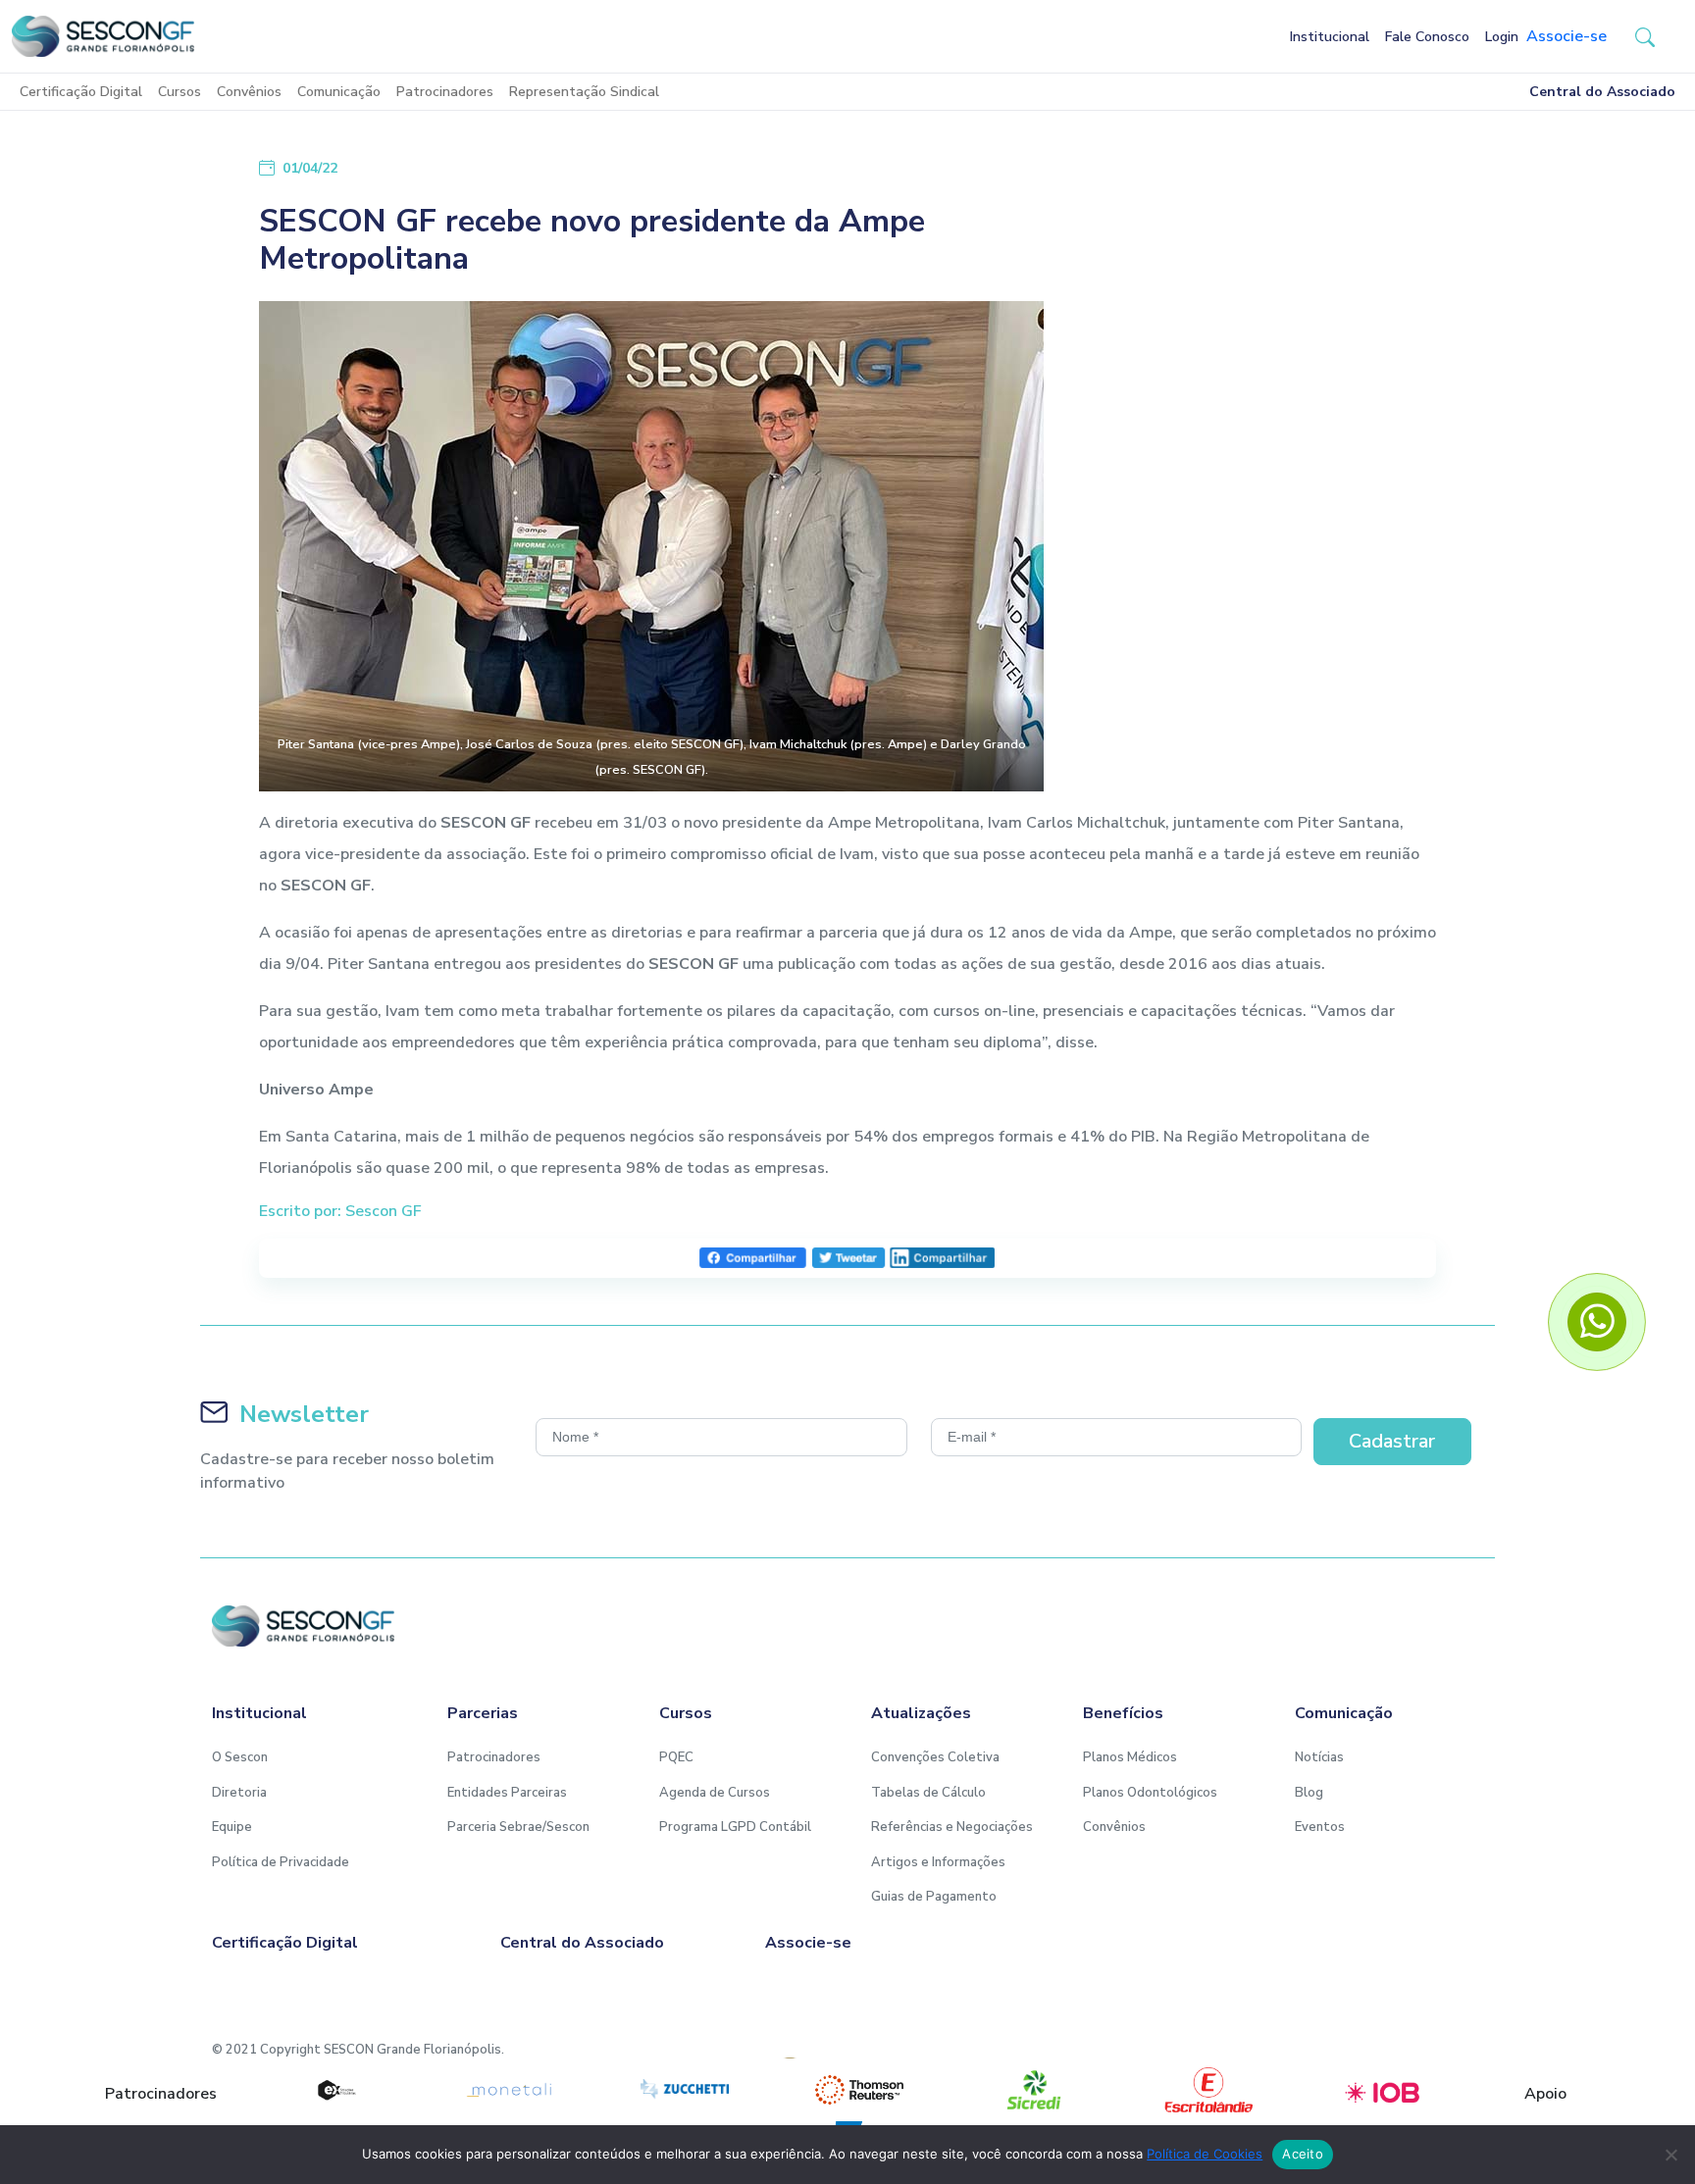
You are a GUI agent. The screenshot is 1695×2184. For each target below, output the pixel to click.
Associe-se (1567, 36)
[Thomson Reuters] (859, 2090)
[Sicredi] (1034, 2090)
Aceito (1303, 2154)
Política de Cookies (1205, 2154)
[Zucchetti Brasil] (685, 2090)
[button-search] (1645, 36)
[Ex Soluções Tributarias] (335, 2090)
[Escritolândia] (1208, 2090)
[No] (1670, 2155)
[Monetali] (510, 2090)
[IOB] (1383, 2090)
